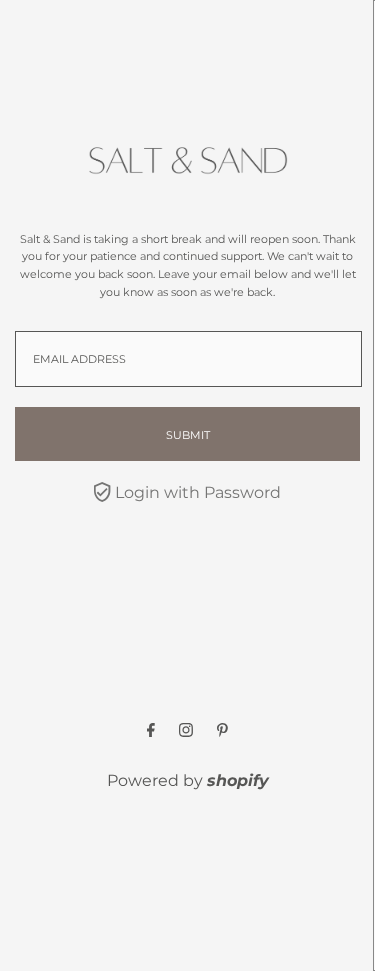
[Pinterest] (222, 731)
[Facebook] (151, 731)
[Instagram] (186, 731)
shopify (238, 780)
